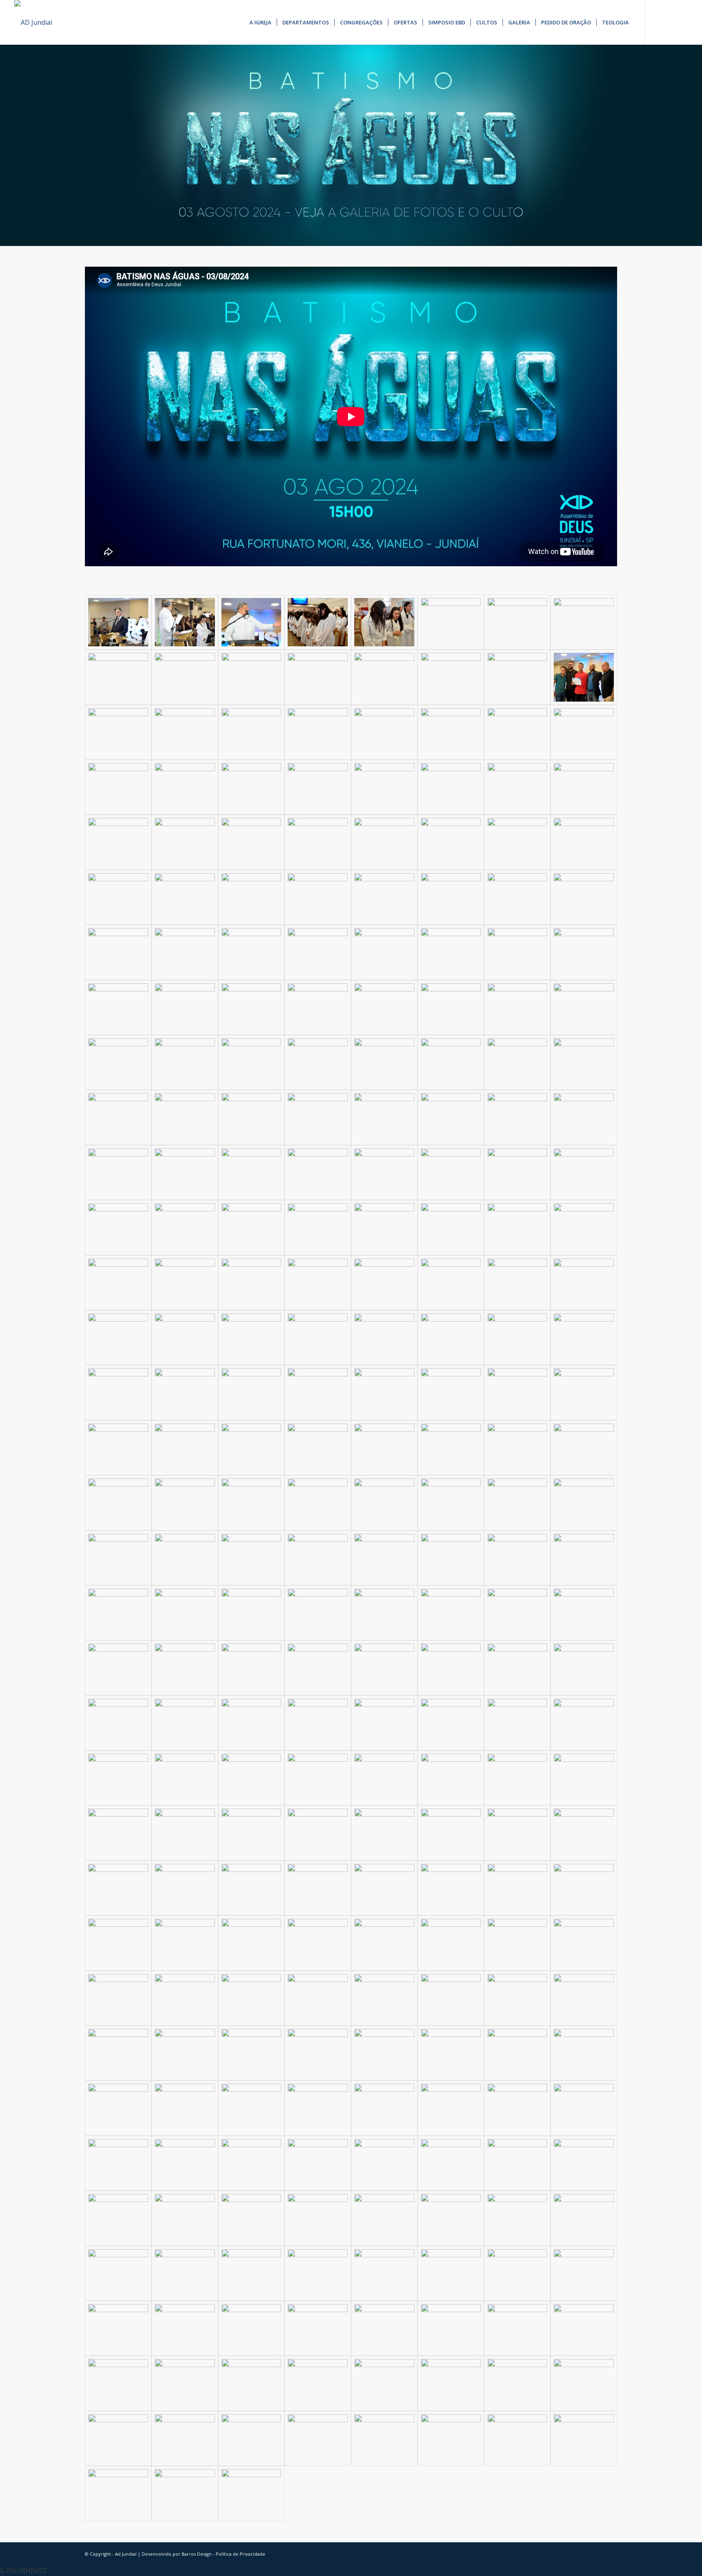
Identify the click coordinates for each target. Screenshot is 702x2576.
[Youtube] (682, 22)
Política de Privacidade (240, 2554)
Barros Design (197, 2554)
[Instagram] (669, 22)
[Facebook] (657, 22)
